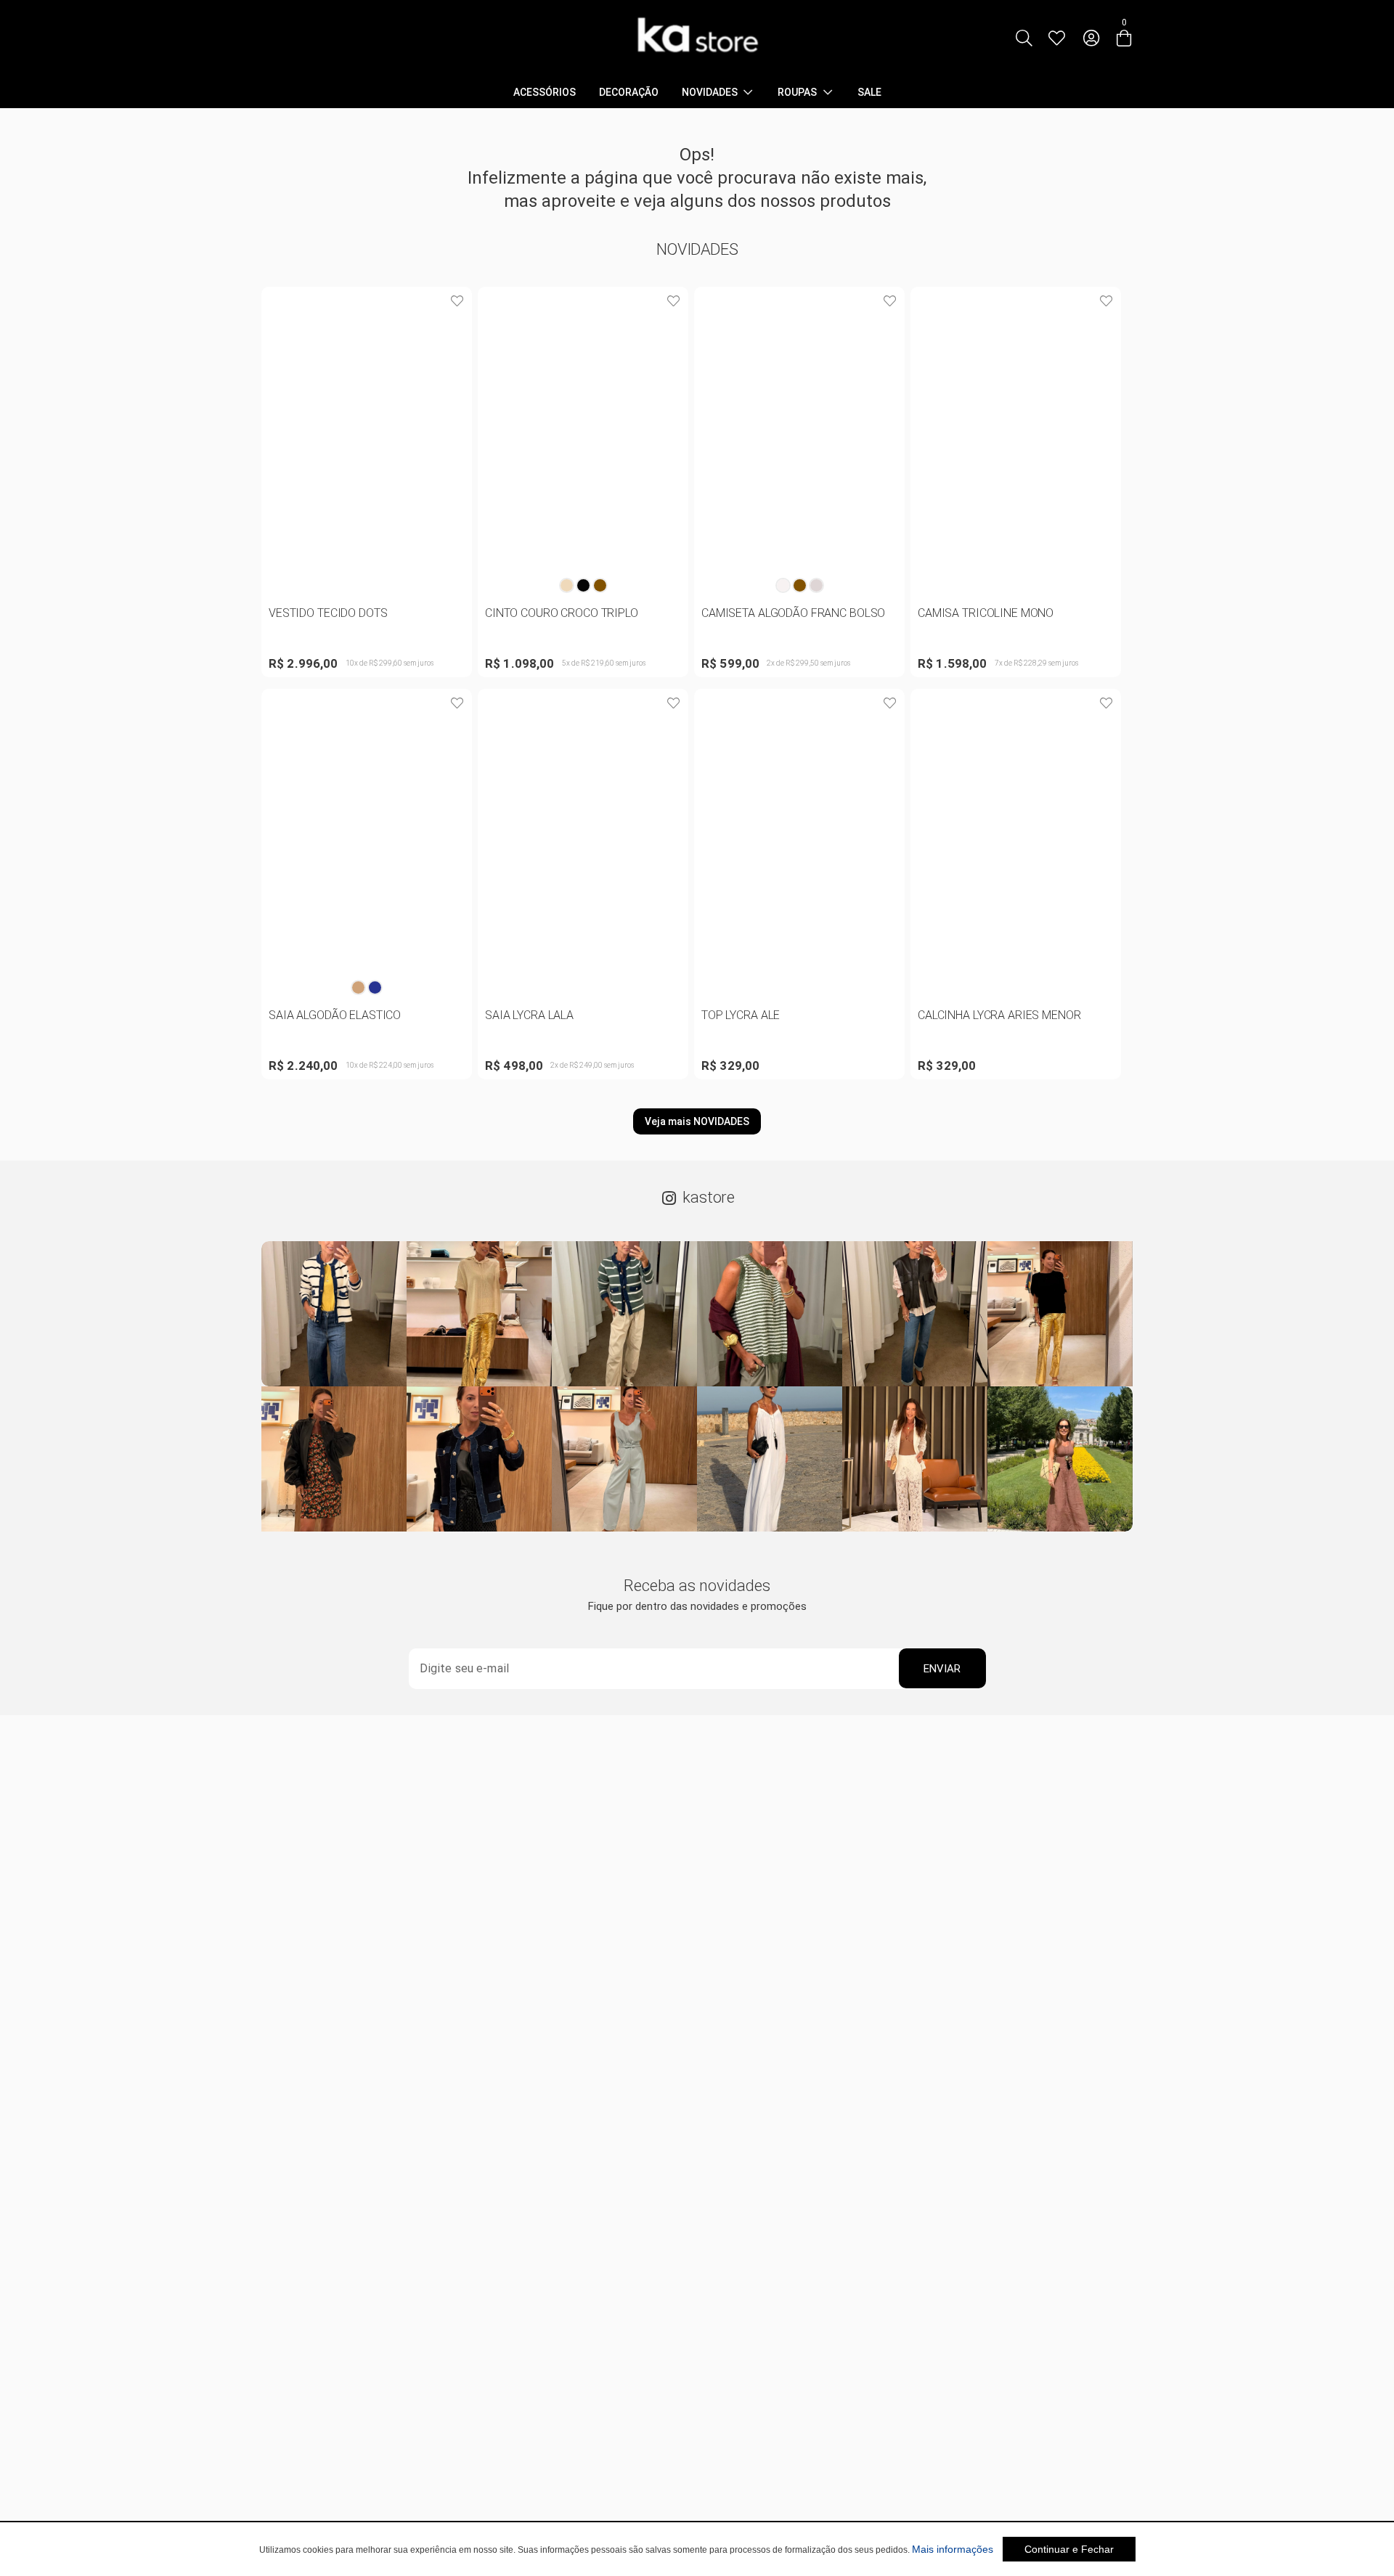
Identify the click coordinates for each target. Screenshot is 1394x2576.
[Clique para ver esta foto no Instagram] (334, 1314)
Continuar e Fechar (1069, 2549)
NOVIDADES (710, 92)
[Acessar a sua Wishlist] (1056, 38)
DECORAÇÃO (629, 92)
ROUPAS (797, 92)
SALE (869, 92)
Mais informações (953, 2549)
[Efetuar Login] (1091, 38)
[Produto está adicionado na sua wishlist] (457, 301)
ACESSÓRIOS (545, 92)
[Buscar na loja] (1024, 38)
